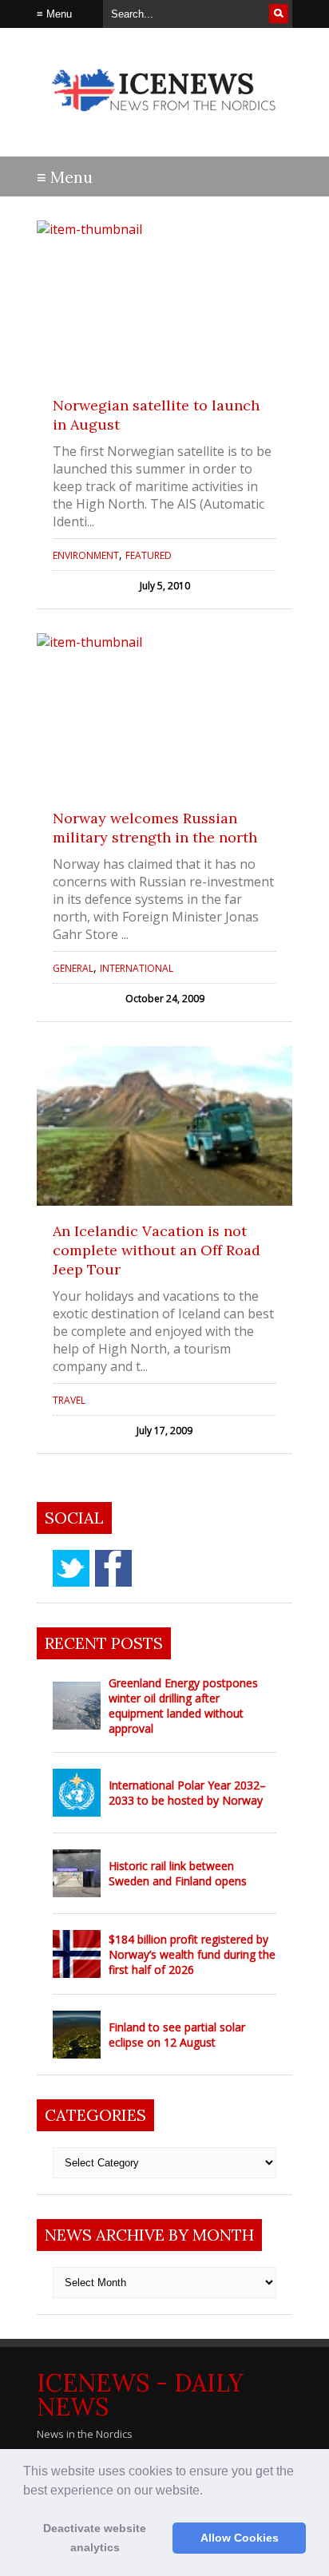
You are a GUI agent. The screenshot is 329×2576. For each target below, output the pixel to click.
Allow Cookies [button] (240, 2538)
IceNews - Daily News (140, 2395)
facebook (113, 1568)
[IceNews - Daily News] (164, 119)
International (137, 968)
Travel (69, 1400)
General (73, 968)
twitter (71, 1568)
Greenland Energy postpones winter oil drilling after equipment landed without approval (183, 1706)
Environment (86, 555)
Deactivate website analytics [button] (95, 2538)
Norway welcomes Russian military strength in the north (155, 828)
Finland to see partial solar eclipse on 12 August (177, 2035)
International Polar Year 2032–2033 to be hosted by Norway (187, 1793)
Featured (149, 555)
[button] (208, 2491)
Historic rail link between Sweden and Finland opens (178, 1873)
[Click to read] (164, 300)
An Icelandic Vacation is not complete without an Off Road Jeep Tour (157, 1250)
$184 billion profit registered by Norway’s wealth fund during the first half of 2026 (192, 1954)
